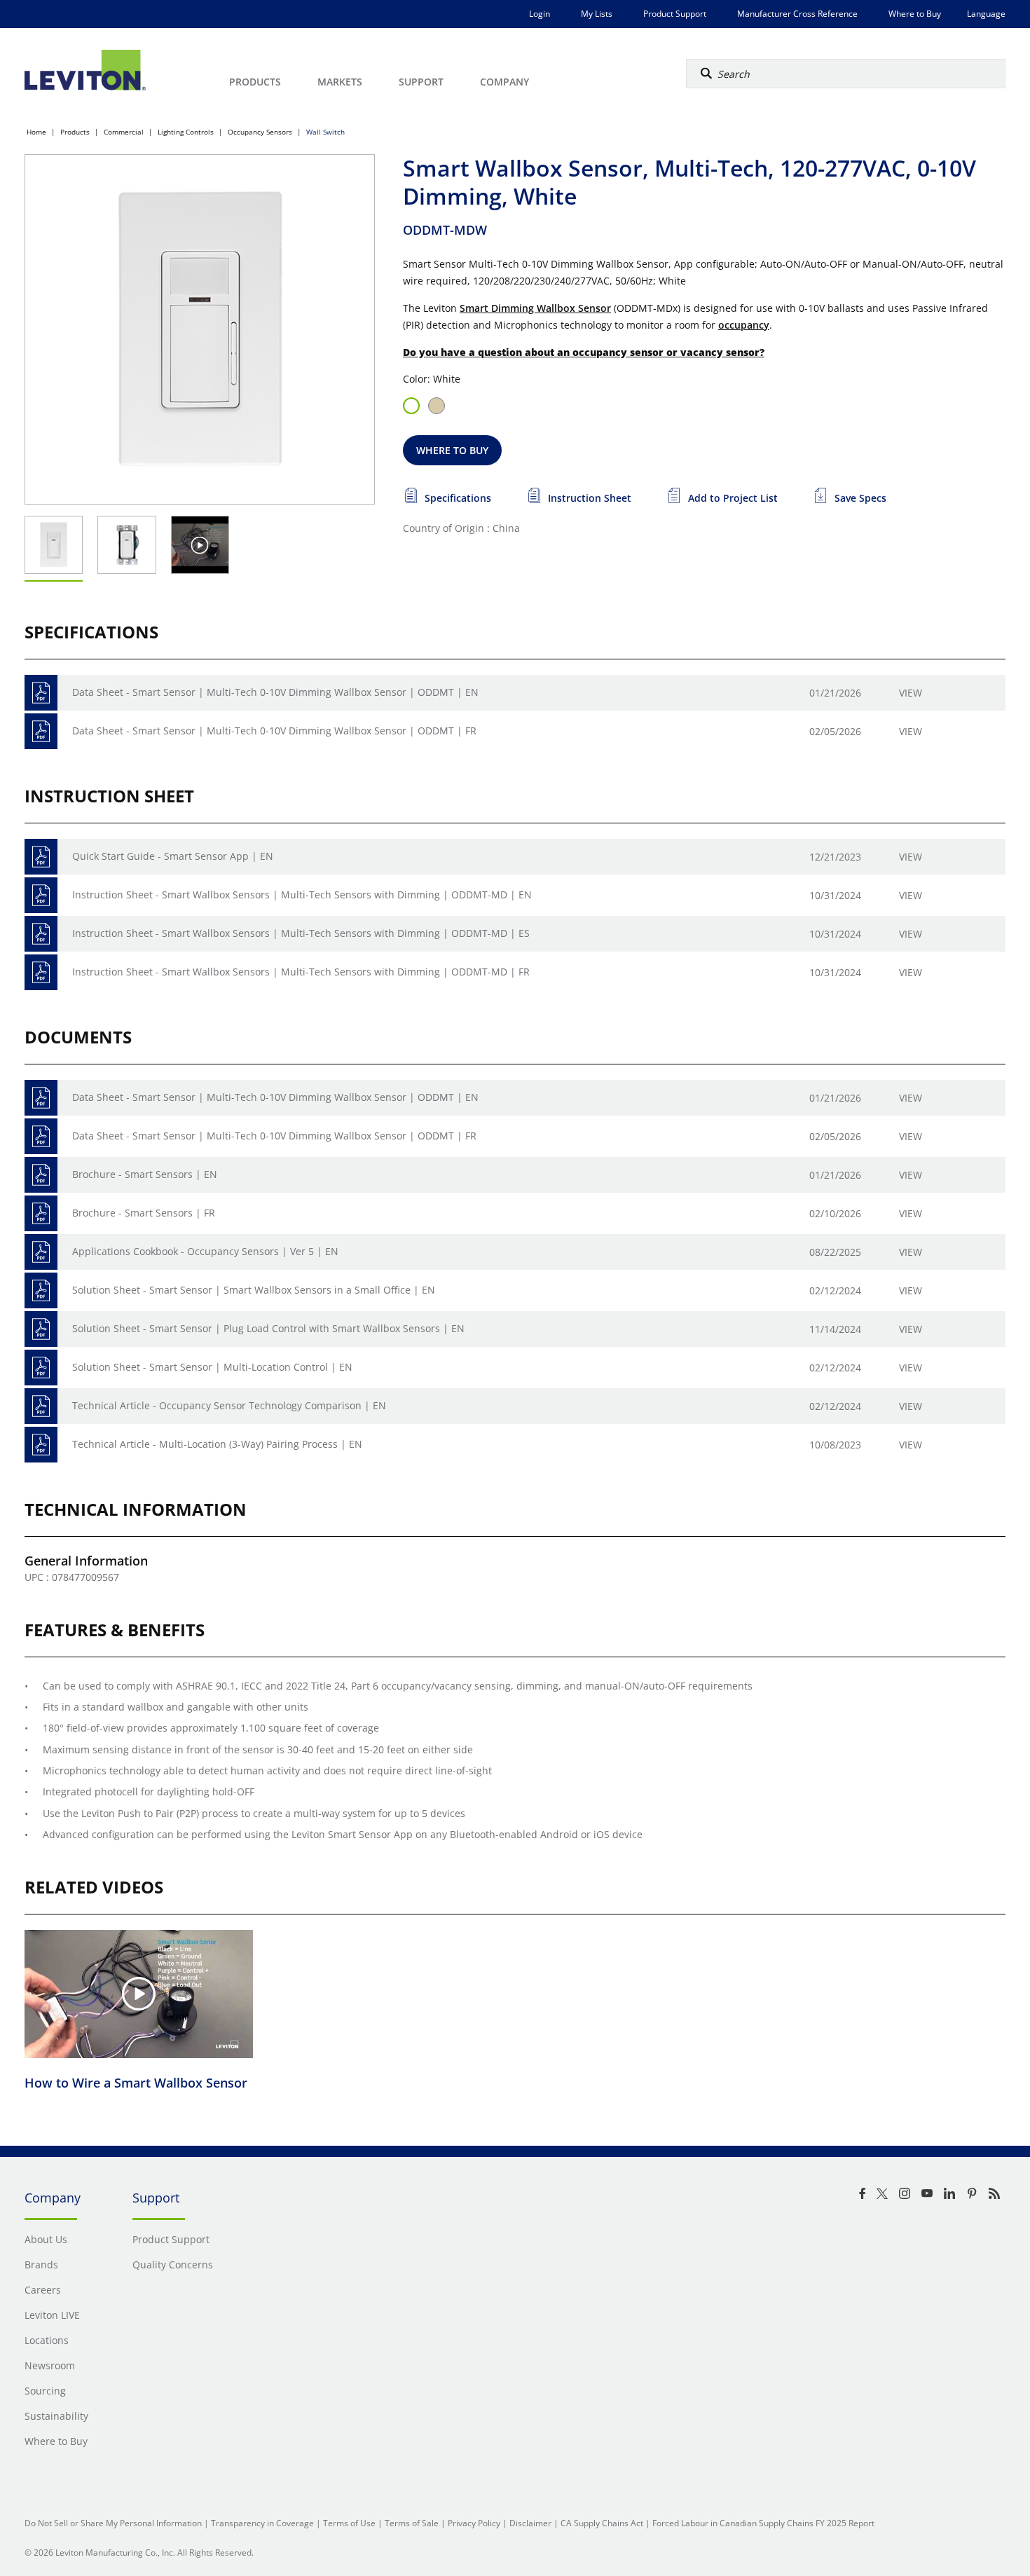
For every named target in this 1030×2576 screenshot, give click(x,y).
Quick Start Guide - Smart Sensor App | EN (173, 856)
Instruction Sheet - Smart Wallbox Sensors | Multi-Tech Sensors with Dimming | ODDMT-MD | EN (302, 895)
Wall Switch (325, 132)
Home (36, 132)
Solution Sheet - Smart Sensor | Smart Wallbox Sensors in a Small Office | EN (254, 1290)
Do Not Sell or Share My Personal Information (113, 2523)
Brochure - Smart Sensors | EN (145, 1174)
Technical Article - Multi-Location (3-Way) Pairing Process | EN (217, 1444)
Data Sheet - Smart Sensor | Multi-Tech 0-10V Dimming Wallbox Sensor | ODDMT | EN (275, 692)
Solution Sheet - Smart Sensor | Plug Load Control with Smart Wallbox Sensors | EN (268, 1328)
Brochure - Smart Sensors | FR (144, 1213)
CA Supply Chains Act (602, 2523)
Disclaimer (530, 2523)
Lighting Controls (186, 132)
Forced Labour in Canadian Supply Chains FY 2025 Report (763, 2523)
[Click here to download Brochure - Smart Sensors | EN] (41, 1175)
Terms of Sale (412, 2523)
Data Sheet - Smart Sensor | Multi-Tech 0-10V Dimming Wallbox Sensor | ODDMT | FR (274, 731)
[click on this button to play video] (200, 545)
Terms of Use (349, 2523)
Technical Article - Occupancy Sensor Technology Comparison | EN (229, 1405)
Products (75, 132)
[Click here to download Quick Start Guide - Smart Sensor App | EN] (41, 857)
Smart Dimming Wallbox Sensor (535, 308)
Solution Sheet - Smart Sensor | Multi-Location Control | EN (212, 1367)
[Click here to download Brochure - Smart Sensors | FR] (41, 1213)
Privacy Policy (474, 2523)
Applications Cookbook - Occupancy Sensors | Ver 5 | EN (205, 1251)
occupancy (744, 325)
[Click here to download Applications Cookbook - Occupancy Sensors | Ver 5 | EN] (41, 1252)
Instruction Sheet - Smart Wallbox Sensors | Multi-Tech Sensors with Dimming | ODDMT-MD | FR (301, 972)
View (911, 693)
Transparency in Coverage (262, 2523)
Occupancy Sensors (260, 132)
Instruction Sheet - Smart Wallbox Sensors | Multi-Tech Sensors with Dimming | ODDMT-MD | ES (301, 933)
